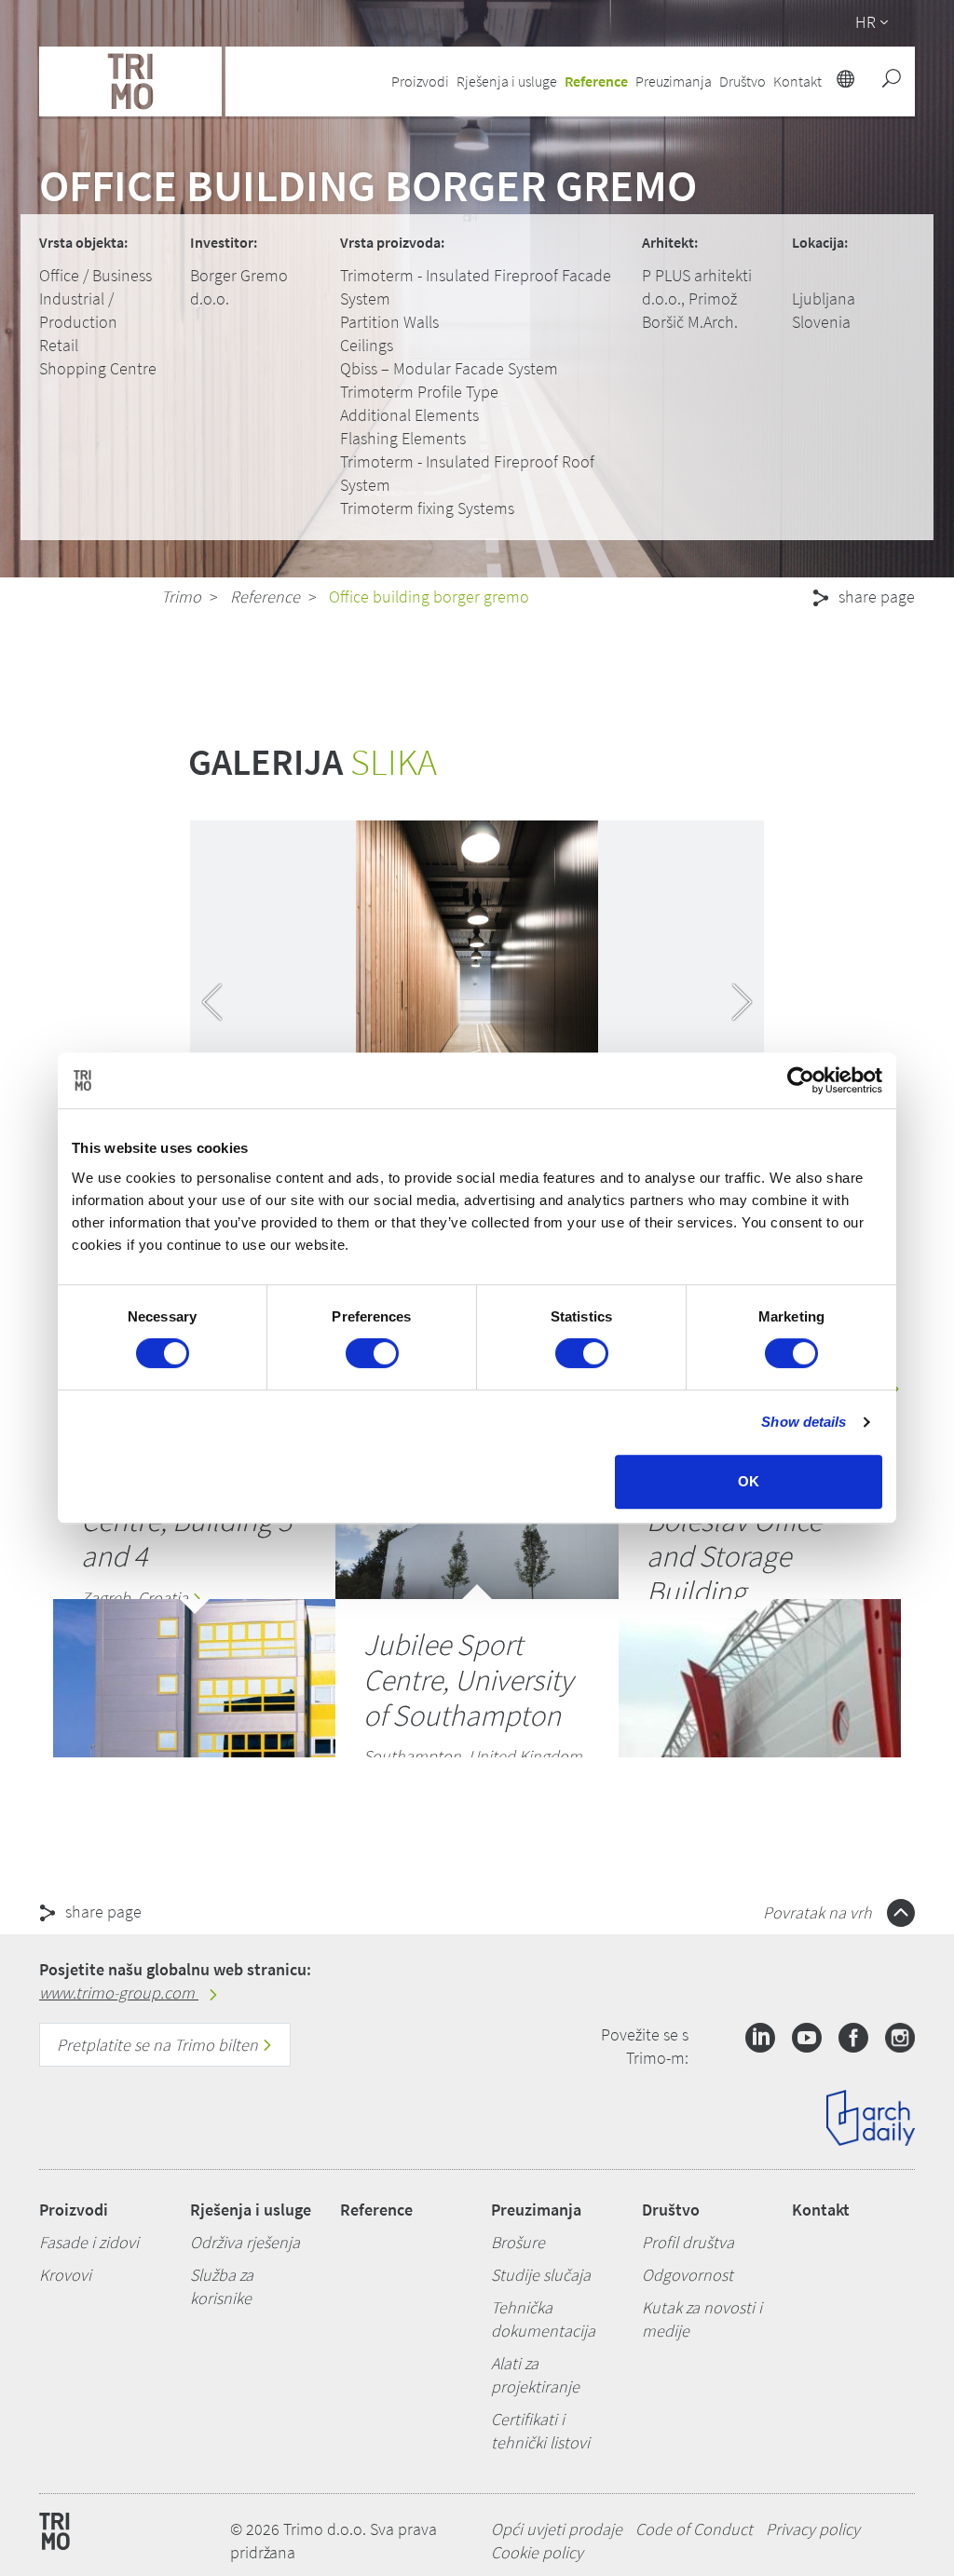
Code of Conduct (694, 2529)
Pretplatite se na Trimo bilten (159, 2045)
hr (865, 22)
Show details (804, 1422)
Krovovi (65, 2275)
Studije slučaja (541, 2275)
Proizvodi (74, 2210)
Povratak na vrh (819, 1912)
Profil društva (688, 2242)
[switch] (372, 1353)
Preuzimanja (536, 2210)
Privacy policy (813, 2529)
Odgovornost (688, 2275)
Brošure (518, 2242)
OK (749, 1481)
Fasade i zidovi (89, 2242)
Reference (596, 81)
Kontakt (821, 2210)
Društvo (671, 2210)
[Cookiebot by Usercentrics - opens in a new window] (801, 1080)
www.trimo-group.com (119, 1993)
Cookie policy (537, 2552)
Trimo (181, 597)
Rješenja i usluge (251, 2210)
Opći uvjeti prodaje (557, 2529)
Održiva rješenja (245, 2242)
